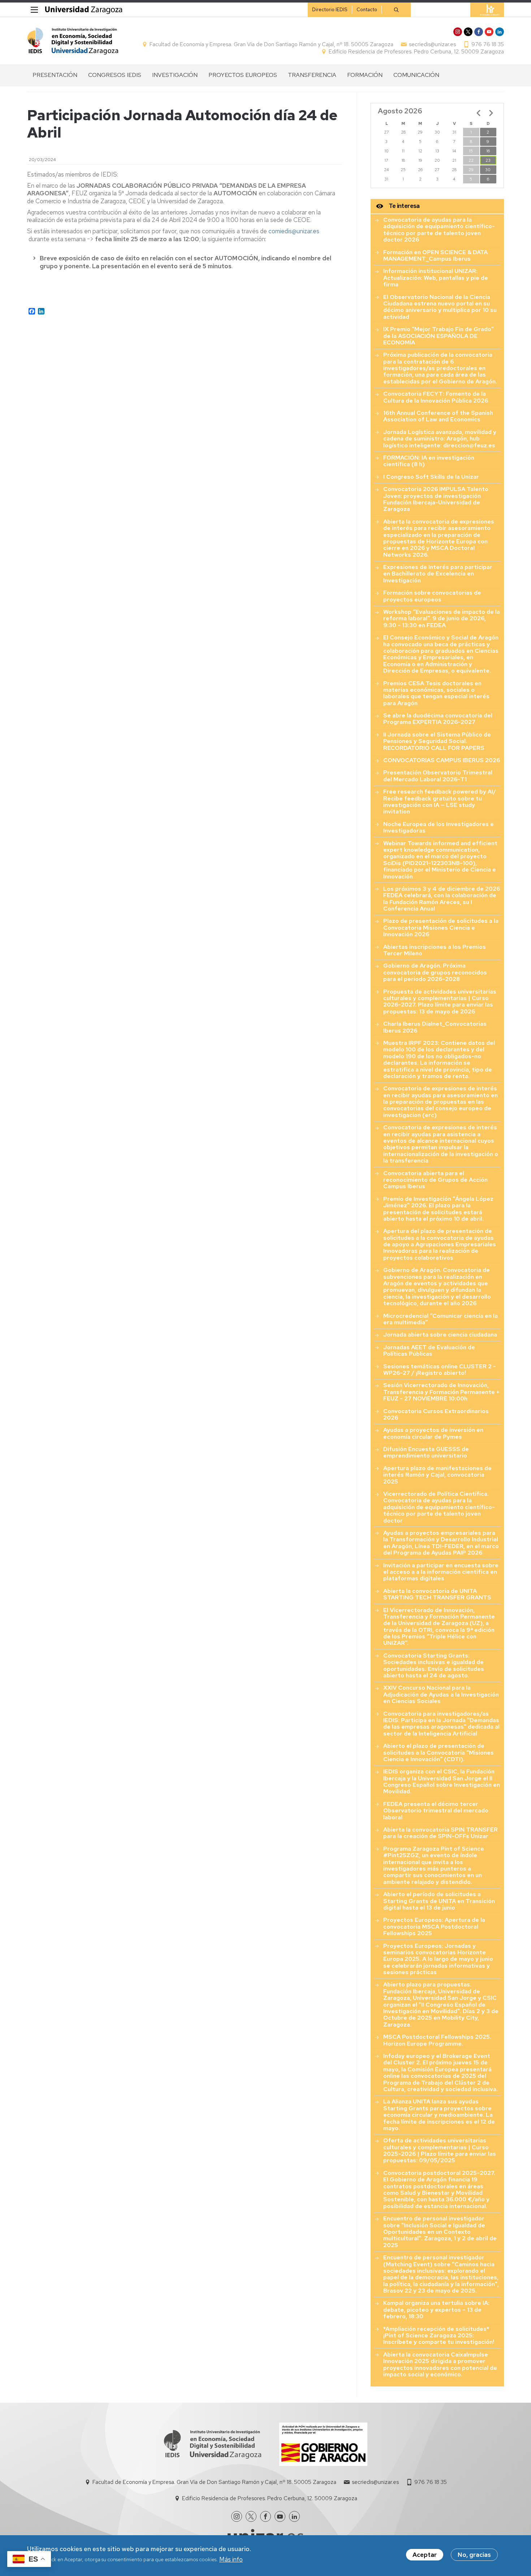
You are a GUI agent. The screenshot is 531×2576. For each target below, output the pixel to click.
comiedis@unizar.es (294, 231)
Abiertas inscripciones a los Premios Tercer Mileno (435, 950)
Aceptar (425, 2555)
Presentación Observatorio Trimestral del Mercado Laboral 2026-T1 (438, 776)
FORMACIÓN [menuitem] (365, 75)
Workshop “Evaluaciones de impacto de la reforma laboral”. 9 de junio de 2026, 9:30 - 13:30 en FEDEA (442, 618)
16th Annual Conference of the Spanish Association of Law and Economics (438, 416)
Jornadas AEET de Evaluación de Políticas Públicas (429, 1350)
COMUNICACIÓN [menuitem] (416, 75)
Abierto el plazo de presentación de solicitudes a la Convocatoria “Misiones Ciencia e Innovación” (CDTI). (439, 1752)
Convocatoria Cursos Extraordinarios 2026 (436, 1414)
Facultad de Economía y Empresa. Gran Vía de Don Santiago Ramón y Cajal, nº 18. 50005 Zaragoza (271, 44)
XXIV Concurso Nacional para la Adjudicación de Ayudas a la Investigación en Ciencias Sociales (441, 1694)
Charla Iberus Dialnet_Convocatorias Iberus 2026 (435, 1027)
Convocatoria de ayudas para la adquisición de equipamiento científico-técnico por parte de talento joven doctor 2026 (439, 230)
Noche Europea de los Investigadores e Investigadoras (439, 827)
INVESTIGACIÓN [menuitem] (175, 75)
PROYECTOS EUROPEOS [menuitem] (243, 75)
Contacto (367, 10)
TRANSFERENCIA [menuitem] (312, 75)
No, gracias (474, 2555)
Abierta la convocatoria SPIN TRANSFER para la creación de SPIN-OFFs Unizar (441, 1833)
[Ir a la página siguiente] (491, 113)
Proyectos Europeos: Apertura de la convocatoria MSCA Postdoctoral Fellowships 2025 (434, 1926)
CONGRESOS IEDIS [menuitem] (115, 75)
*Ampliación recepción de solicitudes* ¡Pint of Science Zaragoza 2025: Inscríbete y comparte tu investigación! (439, 2336)
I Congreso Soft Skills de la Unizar (431, 477)
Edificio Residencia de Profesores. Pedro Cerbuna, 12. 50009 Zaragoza (416, 52)
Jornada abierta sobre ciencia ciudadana (440, 1335)
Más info (231, 2559)
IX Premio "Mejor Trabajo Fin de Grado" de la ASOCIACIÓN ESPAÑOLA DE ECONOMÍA (439, 336)
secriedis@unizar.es (432, 44)
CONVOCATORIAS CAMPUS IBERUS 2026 (442, 760)
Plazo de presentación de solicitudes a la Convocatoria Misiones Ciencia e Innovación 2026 (441, 928)
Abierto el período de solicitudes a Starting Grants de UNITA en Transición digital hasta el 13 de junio (439, 1901)
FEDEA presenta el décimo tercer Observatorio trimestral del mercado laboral (436, 1811)
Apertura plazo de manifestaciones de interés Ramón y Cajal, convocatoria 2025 (437, 1475)
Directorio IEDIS (330, 10)
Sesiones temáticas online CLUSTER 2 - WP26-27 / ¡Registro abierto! (440, 1370)
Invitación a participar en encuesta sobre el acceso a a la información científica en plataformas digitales (441, 1572)
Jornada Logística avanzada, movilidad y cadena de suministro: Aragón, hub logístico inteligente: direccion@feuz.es (440, 439)
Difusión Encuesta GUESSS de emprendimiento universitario (426, 1452)
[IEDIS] (73, 41)
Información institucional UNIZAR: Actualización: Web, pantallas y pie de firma (436, 278)
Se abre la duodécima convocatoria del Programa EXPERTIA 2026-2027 (438, 719)
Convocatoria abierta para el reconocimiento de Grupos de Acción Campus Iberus (435, 1180)
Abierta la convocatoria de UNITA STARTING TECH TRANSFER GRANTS (437, 1594)
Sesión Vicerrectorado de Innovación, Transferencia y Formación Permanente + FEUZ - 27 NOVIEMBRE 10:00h (441, 1392)
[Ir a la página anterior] (479, 113)
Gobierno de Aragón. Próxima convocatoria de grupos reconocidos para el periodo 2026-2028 (435, 972)
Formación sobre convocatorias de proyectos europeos (432, 596)
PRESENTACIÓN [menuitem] (55, 75)
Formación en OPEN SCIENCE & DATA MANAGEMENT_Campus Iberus (435, 255)
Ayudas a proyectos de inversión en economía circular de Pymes (433, 1433)
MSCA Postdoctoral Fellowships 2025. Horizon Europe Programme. (437, 2040)
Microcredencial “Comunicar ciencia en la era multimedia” (441, 1319)
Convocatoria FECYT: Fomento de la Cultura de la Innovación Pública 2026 (436, 397)
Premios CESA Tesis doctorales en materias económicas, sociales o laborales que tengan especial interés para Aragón (436, 693)
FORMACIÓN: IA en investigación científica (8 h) (429, 461)
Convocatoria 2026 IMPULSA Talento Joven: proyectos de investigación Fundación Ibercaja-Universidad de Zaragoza (436, 499)
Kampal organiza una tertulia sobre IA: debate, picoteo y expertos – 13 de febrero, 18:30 (436, 2310)
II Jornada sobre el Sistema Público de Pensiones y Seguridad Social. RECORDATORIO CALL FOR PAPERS (437, 741)
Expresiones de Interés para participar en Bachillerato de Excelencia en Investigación (438, 574)
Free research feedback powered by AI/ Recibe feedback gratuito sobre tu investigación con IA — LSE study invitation (440, 802)
